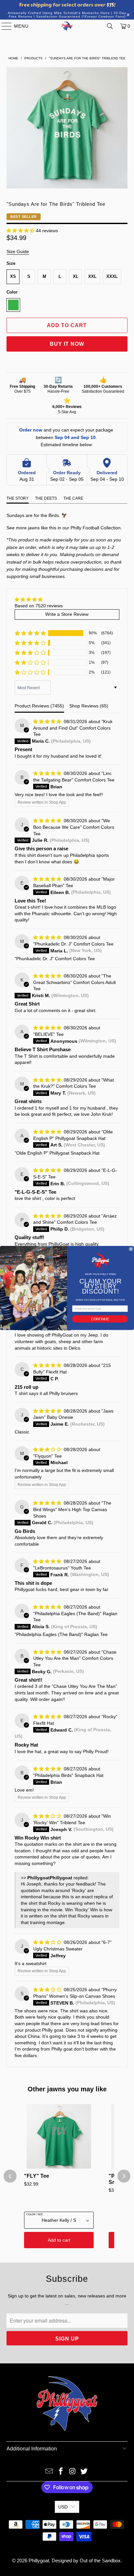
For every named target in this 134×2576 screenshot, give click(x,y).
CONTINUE (100, 1319)
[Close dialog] (131, 1249)
